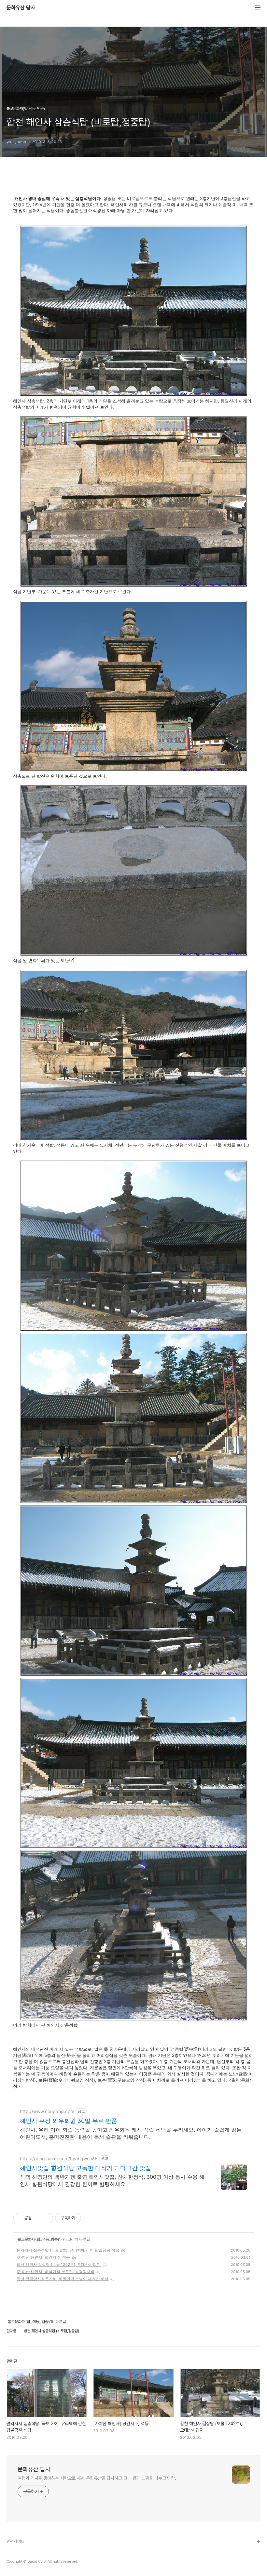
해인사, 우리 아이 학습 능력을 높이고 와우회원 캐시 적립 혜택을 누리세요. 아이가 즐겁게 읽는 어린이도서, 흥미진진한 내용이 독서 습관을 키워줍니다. (131, 2133)
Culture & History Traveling (33, 2552)
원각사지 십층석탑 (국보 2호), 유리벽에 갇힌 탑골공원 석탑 (68, 2250)
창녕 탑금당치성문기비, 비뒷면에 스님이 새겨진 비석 (63, 2279)
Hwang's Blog (20, 2563)
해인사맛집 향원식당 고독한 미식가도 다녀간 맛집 (85, 2168)
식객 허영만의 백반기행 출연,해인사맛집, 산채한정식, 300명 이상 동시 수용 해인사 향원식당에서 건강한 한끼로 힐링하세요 (112, 2180)
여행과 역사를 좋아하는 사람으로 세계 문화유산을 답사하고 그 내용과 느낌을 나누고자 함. (97, 2478)
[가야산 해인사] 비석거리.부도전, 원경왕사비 (56, 2272)
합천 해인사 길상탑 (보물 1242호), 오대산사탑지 (59, 2264)
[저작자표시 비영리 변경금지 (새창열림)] (90, 2218)
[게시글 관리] (46, 2218)
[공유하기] (38, 2218)
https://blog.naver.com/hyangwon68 (59, 2158)
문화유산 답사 (21, 8)
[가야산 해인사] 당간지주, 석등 (43, 2257)
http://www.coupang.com (47, 2111)
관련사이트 (15, 2541)
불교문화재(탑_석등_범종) (38, 2239)
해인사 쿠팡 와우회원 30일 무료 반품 (69, 2121)
